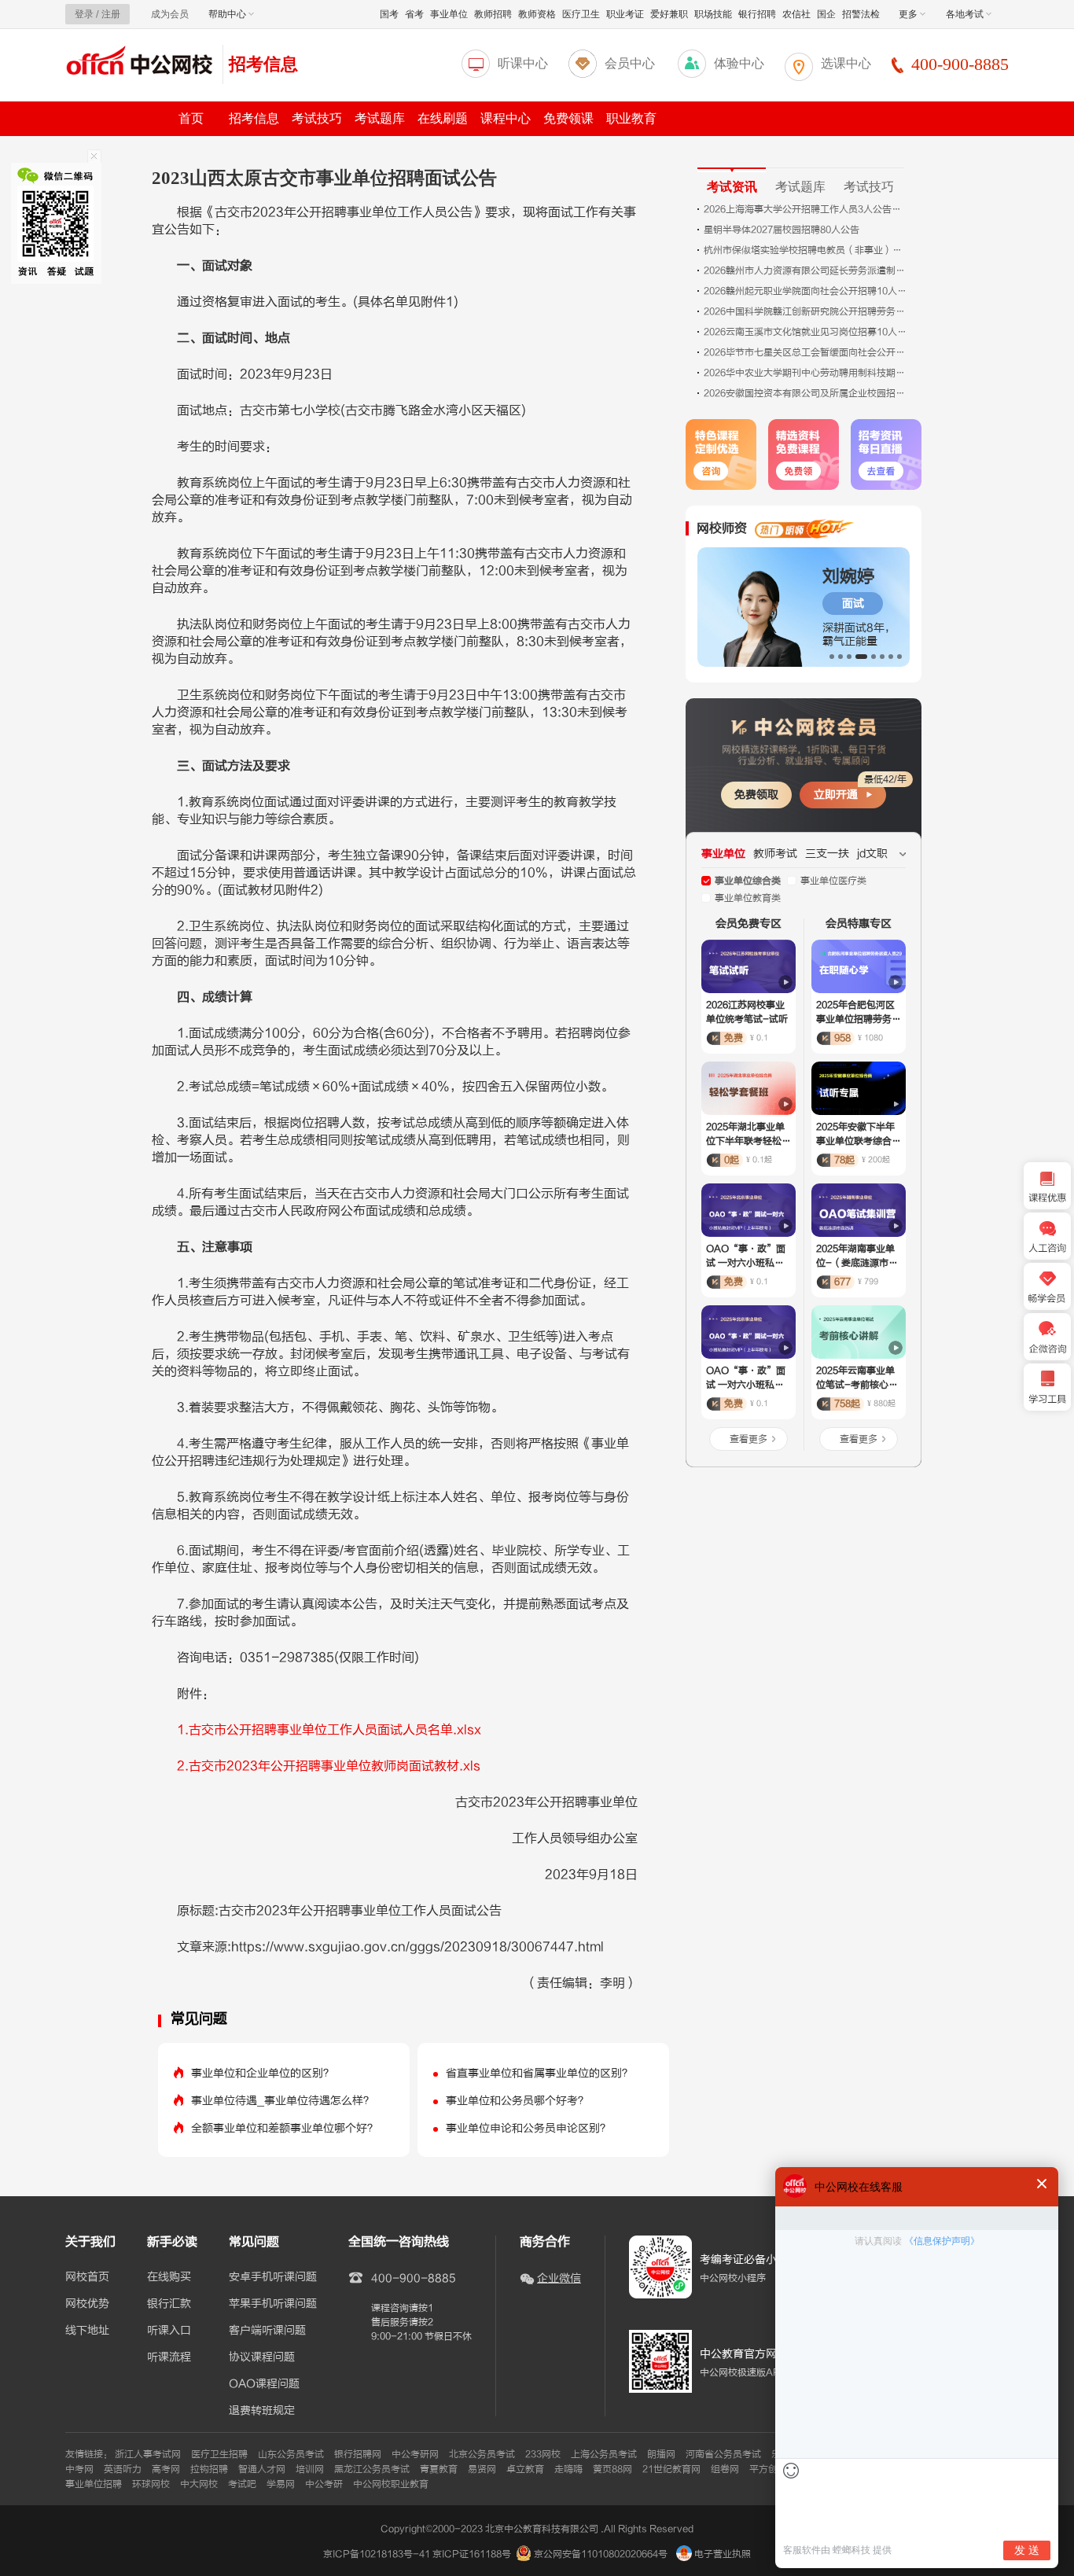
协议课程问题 (262, 2357)
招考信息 (263, 64)
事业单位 (449, 14)
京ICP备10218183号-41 (377, 2554)
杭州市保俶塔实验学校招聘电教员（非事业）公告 (806, 250)
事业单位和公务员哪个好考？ (517, 2101)
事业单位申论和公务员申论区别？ (528, 2128)
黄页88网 (612, 2469)
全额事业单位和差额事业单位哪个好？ (285, 2128)
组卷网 (725, 2469)
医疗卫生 (581, 14)
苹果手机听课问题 (273, 2304)
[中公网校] (140, 63)
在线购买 (169, 2277)
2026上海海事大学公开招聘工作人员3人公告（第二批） (806, 209)
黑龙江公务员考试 (372, 2469)
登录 (84, 14)
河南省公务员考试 (723, 2454)
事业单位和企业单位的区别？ (263, 2073)
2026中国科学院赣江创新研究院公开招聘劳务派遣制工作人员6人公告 (806, 311)
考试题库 (380, 118)
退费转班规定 (262, 2411)
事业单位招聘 (94, 2484)
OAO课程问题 (264, 2384)
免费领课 (568, 118)
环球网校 (151, 2484)
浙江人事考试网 (148, 2454)
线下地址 (87, 2331)
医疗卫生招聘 (219, 2454)
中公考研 (324, 2484)
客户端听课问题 (267, 2331)
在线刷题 (443, 118)
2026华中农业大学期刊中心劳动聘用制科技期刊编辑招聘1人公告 (806, 373)
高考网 (166, 2469)
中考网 (79, 2469)
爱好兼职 (669, 14)
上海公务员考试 (604, 2454)
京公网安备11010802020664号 (601, 2554)
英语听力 (123, 2469)
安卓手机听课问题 (273, 2277)
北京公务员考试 (482, 2454)
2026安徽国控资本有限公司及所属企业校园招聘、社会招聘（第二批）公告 (806, 393)
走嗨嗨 (568, 2469)
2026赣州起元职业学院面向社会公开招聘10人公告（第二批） (806, 291)
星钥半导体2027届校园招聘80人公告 (782, 230)
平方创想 (768, 2469)
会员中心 (630, 63)
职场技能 (713, 14)
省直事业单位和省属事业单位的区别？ (539, 2073)
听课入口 (169, 2331)
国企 (826, 14)
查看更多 (748, 1439)
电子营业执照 (721, 2554)
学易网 (281, 2484)
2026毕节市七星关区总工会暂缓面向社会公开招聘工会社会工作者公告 (806, 352)
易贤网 (482, 2469)
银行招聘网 (358, 2454)
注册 (111, 14)
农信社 (796, 14)
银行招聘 (757, 14)
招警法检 (861, 14)
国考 (389, 14)
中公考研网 (415, 2454)
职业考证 (625, 14)
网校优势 (87, 2304)
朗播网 (661, 2454)
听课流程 (169, 2357)
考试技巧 (317, 118)
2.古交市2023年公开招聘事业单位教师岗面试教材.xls (329, 1766)
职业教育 (631, 118)
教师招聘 (493, 14)
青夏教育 (439, 2469)
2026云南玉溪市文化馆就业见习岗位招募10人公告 (806, 332)
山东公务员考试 (291, 2454)
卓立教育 (525, 2469)
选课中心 (846, 63)
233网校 (543, 2454)
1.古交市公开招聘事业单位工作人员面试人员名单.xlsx (329, 1730)
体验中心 (739, 63)
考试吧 (242, 2484)
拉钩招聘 (209, 2469)
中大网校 (199, 2484)
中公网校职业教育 (391, 2484)
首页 (191, 118)
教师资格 (537, 14)
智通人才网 (262, 2469)
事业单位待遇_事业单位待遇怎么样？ (283, 2101)
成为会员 (170, 14)
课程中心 (506, 118)
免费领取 (756, 795)
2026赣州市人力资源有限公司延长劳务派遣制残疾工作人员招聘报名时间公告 (806, 270)
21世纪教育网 (671, 2469)
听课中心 (523, 63)
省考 (414, 14)
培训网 (310, 2469)
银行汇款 (169, 2304)
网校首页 (87, 2277)
